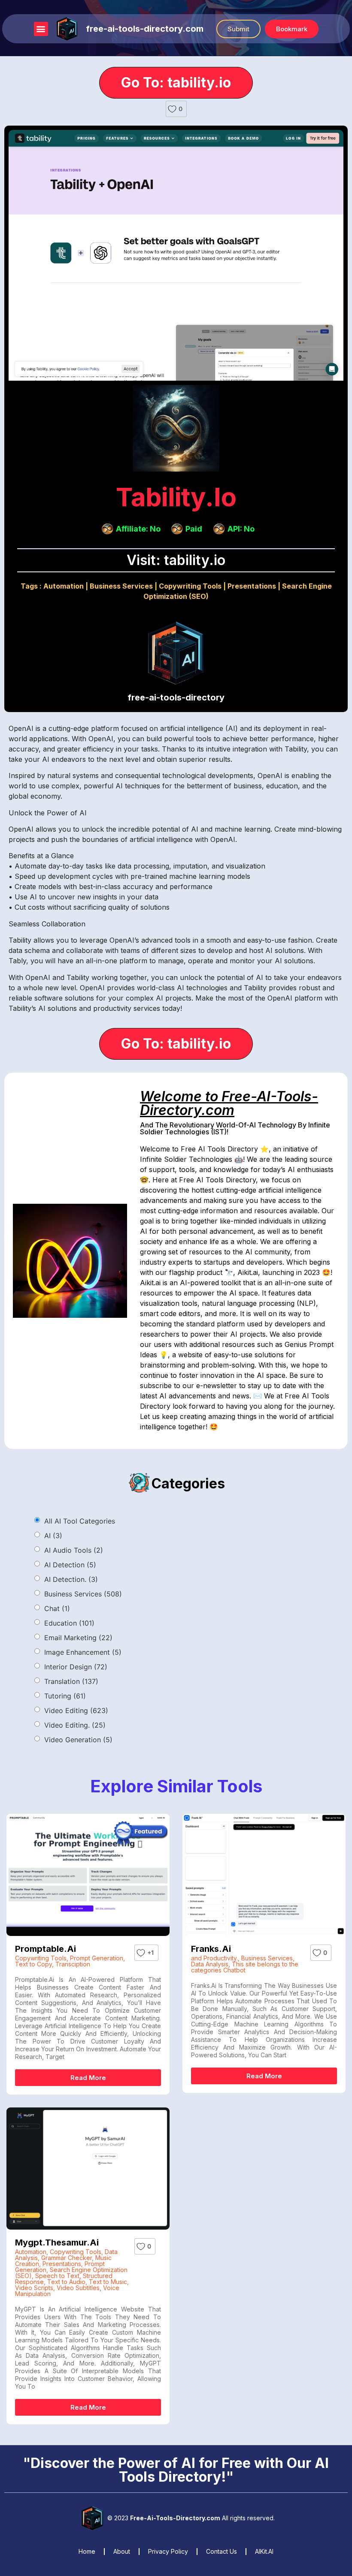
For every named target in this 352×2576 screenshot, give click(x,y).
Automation (64, 586)
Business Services (121, 586)
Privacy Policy (168, 2551)
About (122, 2551)
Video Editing (76, 1710)
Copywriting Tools (190, 586)
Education (69, 1623)
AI (53, 1536)
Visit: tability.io (176, 560)
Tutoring (65, 1696)
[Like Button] (172, 109)
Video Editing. (75, 1725)
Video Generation (78, 1740)
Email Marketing (78, 1638)
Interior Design (76, 1667)
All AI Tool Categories (80, 1521)
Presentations (252, 586)
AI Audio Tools (74, 1550)
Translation (71, 1681)
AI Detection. (71, 1579)
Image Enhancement (83, 1652)
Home (87, 2551)
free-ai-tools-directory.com (145, 29)
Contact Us (222, 2551)
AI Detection (70, 1565)
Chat (57, 1608)
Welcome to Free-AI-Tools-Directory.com (229, 1103)
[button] (41, 29)
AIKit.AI (264, 2551)
